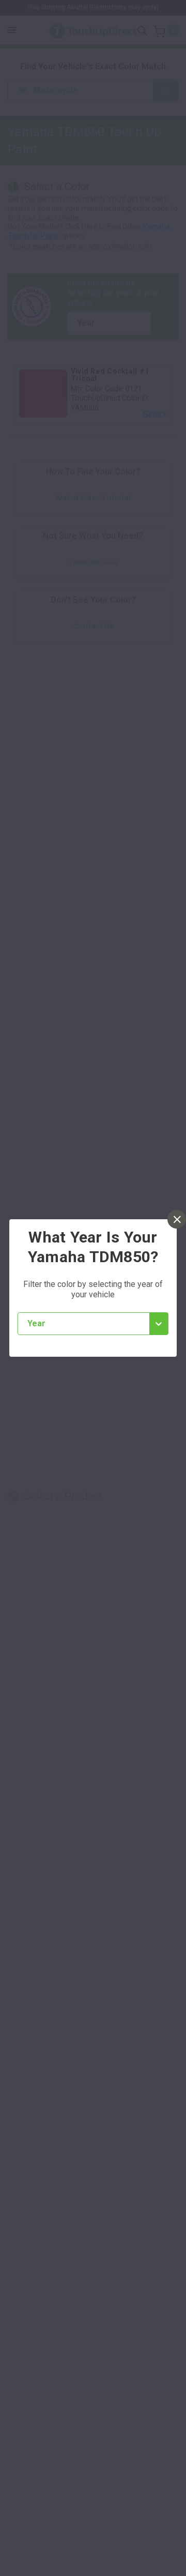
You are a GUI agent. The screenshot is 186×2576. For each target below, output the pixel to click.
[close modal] (177, 1219)
